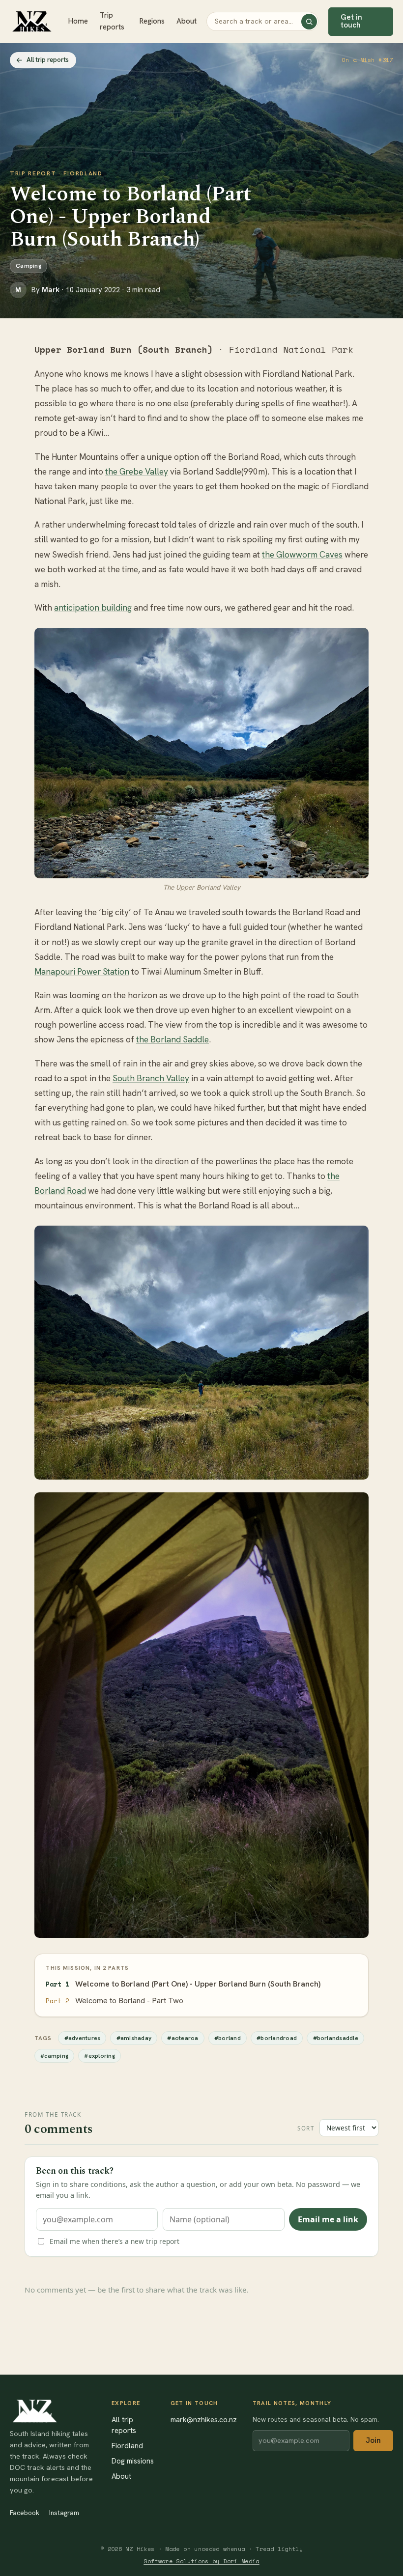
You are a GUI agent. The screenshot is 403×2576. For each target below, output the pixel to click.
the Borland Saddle (173, 1039)
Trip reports (112, 21)
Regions (152, 21)
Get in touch (351, 21)
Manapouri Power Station (82, 972)
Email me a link (328, 2219)
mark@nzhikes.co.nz (204, 2420)
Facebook (25, 2513)
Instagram (64, 2513)
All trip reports (48, 60)
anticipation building (93, 608)
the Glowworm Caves (302, 555)
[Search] (309, 22)
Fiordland (127, 2446)
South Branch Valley (151, 1078)
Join (373, 2440)
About (187, 21)
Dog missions (133, 2461)
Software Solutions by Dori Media (201, 2561)
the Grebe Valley (137, 472)
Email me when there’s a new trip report (115, 2241)
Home (78, 21)
